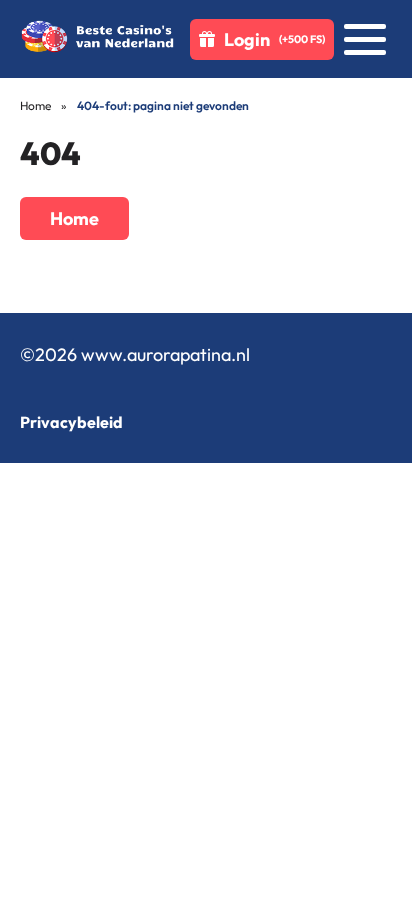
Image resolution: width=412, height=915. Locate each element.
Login (274, 39)
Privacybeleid (71, 422)
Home (35, 105)
